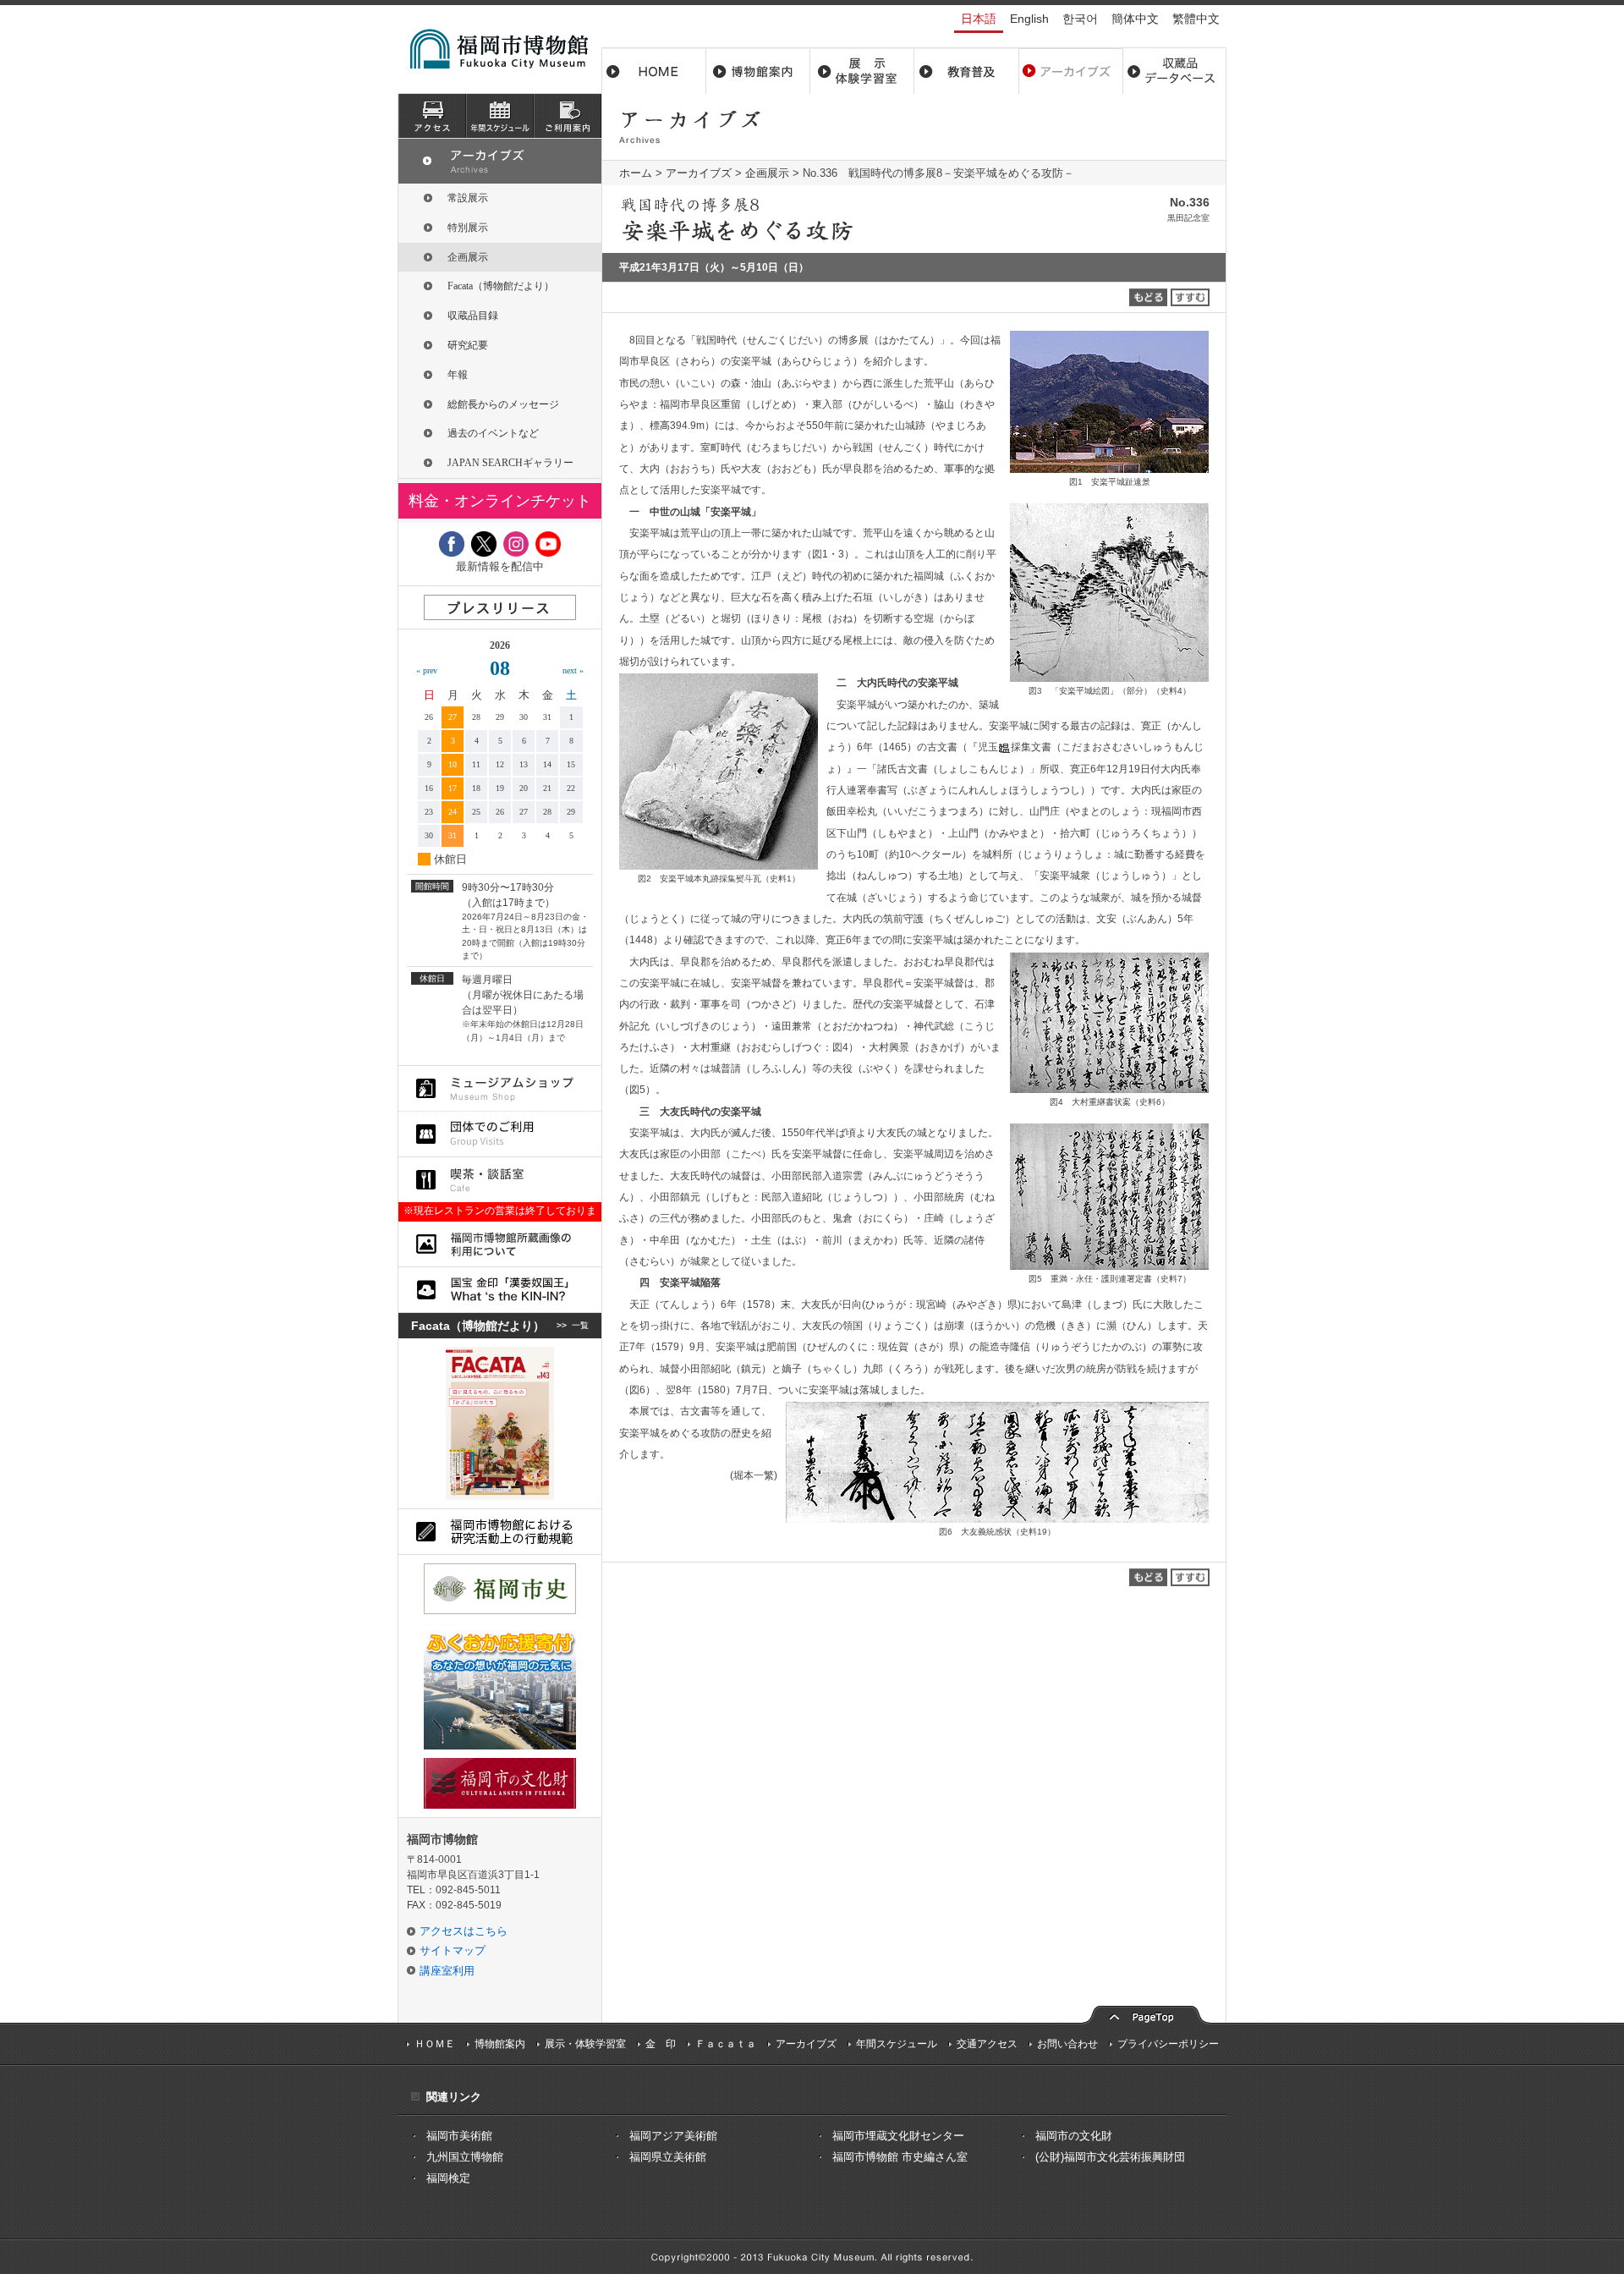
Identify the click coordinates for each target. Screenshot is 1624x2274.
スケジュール (500, 116)
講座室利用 (447, 1971)
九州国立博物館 (465, 2157)
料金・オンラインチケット (500, 501)
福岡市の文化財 (1074, 2136)
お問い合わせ (1067, 2044)
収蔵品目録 (473, 316)
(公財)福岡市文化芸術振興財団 (1110, 2157)
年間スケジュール (897, 2044)
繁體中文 (1196, 19)
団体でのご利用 (500, 1134)
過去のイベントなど (493, 433)
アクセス (432, 116)
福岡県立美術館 (668, 2157)
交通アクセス (987, 2044)
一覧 (580, 1325)
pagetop (1146, 2013)
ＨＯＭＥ (435, 2044)
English (1029, 19)
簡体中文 (1135, 19)
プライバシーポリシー (1168, 2044)
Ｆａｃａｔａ (726, 2044)
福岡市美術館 (459, 2136)
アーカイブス (1070, 71)
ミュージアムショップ (500, 1088)
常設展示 (468, 198)
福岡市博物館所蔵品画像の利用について (500, 1244)
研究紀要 (468, 345)
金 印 (661, 2044)
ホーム (654, 71)
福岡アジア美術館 (673, 2136)
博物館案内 (758, 71)
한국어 (1080, 19)
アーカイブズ (699, 173)
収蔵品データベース (1174, 71)
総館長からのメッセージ (503, 404)
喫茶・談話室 (500, 1180)
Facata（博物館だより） (501, 286)
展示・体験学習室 (862, 71)
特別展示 (468, 228)
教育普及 (966, 71)
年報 (458, 375)
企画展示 (767, 173)
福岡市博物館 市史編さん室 (900, 2157)
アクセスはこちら (464, 1931)
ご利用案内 (568, 116)
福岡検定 (448, 2178)
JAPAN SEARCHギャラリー (510, 463)
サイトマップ (453, 1950)
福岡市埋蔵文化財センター (898, 2136)
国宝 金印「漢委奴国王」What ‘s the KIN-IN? (500, 1290)
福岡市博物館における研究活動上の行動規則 (500, 1532)
